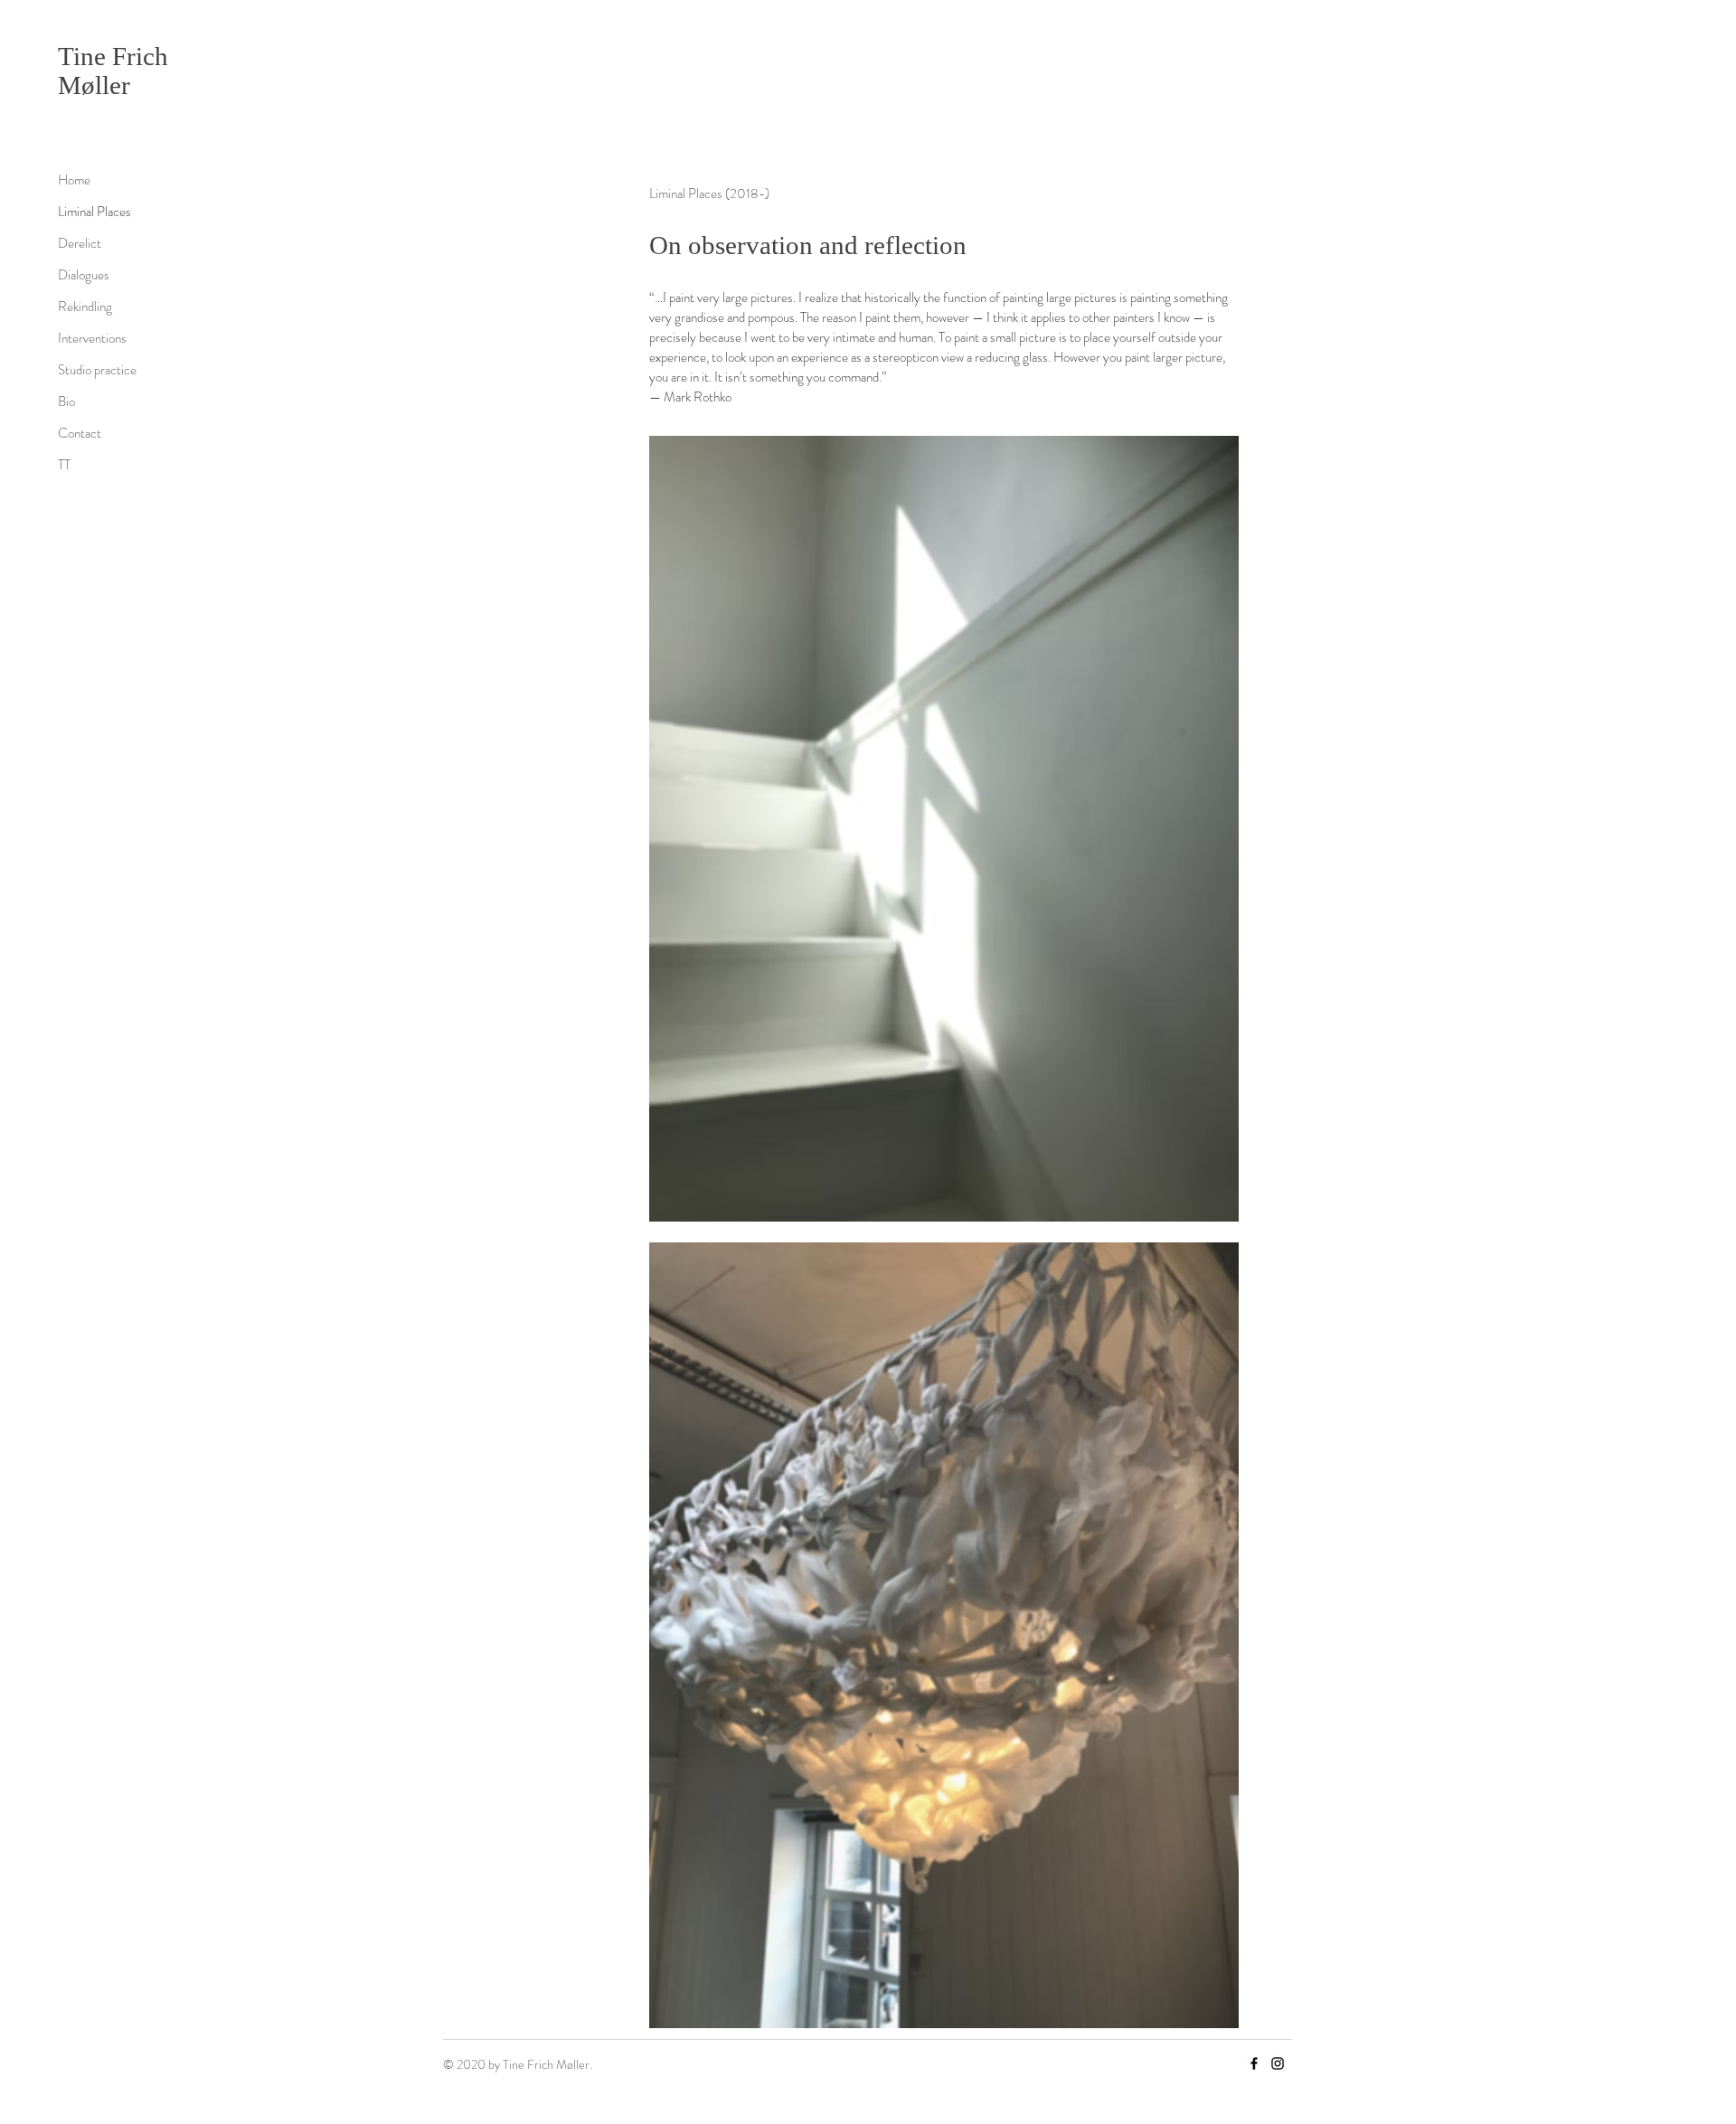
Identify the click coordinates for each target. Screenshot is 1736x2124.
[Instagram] (1278, 2063)
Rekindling (85, 307)
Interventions (92, 338)
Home (74, 180)
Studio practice (97, 370)
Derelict (80, 243)
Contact (80, 433)
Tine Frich (113, 56)
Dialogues (84, 275)
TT (64, 465)
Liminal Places (94, 212)
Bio (66, 401)
